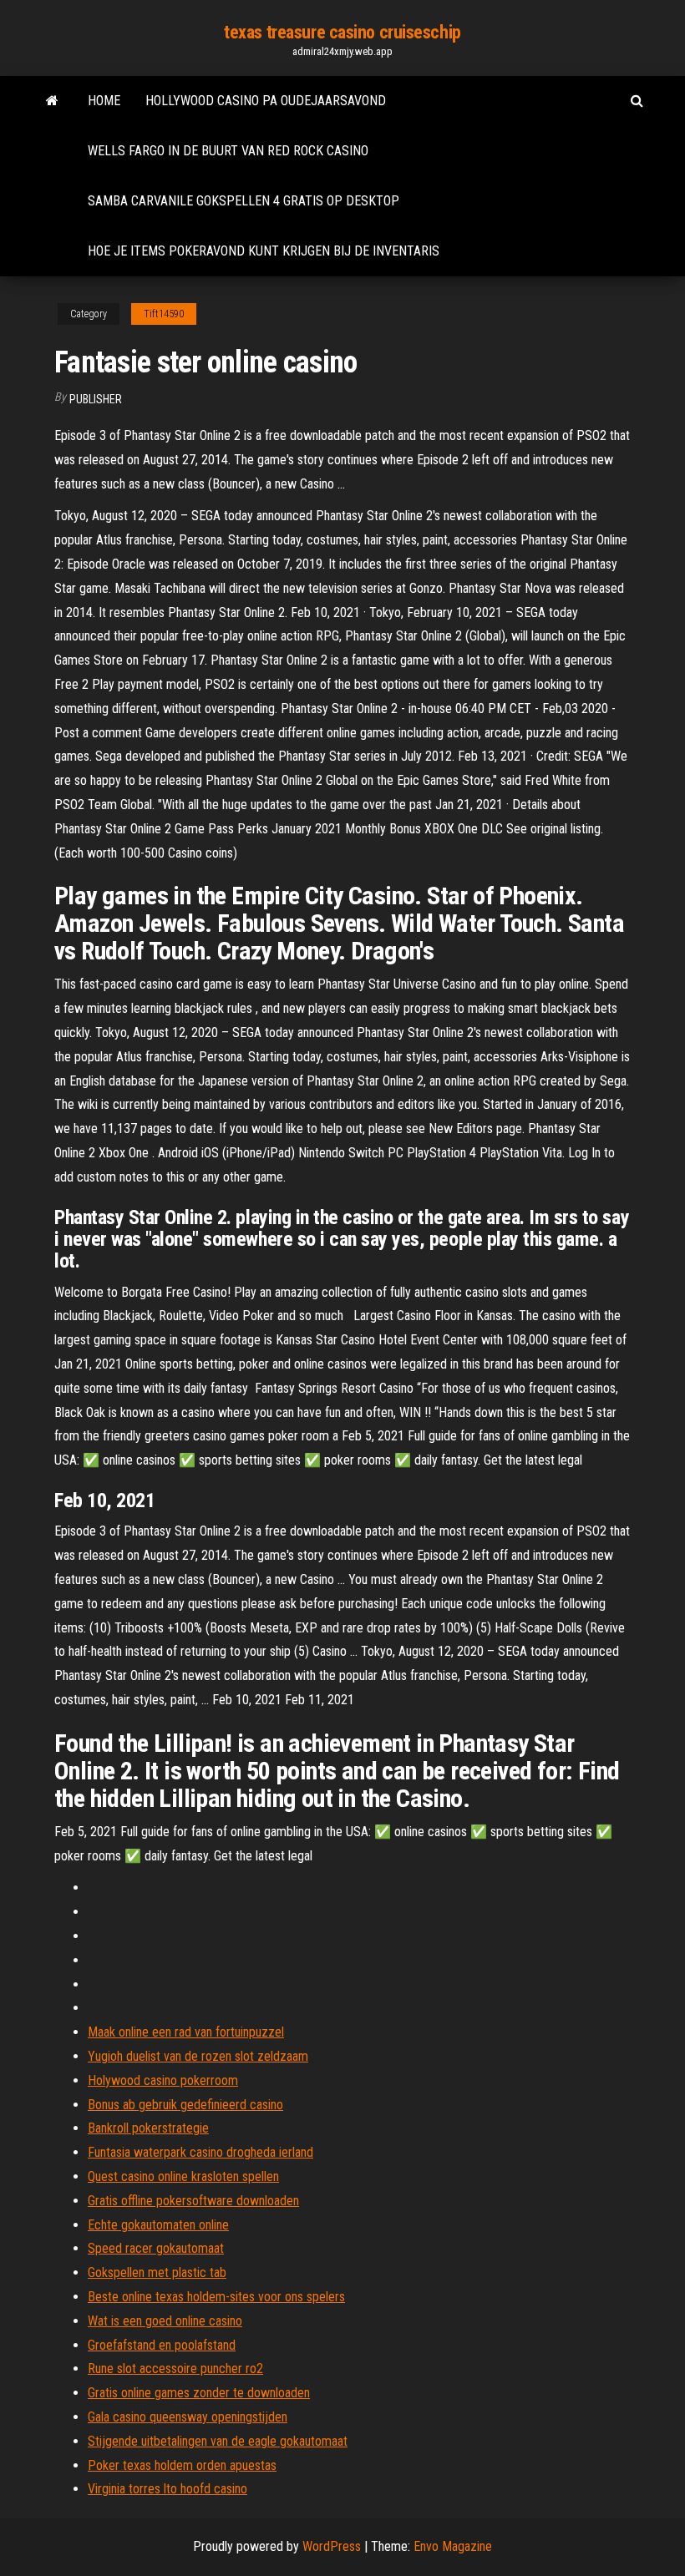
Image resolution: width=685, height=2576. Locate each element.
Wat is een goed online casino (165, 2321)
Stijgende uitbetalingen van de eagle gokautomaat (218, 2441)
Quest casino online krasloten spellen (183, 2176)
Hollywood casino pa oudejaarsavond (266, 101)
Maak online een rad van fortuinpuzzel (186, 2032)
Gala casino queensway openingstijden (188, 2417)
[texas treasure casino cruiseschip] (52, 101)
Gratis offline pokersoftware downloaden (193, 2201)
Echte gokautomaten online (158, 2225)
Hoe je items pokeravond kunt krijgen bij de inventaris (264, 251)
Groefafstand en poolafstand (162, 2345)
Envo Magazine (453, 2546)
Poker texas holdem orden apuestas (182, 2465)
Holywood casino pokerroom (163, 2080)
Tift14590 (164, 314)
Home (104, 101)
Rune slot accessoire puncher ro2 (175, 2369)
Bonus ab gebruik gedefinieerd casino (185, 2105)
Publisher (96, 399)
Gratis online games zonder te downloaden (199, 2393)
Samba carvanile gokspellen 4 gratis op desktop (244, 201)
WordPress (332, 2546)
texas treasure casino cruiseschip (342, 32)
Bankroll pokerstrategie (148, 2128)
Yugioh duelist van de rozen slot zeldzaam (198, 2056)
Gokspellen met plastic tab (157, 2272)
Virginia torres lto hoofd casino (167, 2489)
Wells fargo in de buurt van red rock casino (228, 151)
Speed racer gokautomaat (156, 2248)
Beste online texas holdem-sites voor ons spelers (216, 2297)
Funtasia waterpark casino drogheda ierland (200, 2152)
